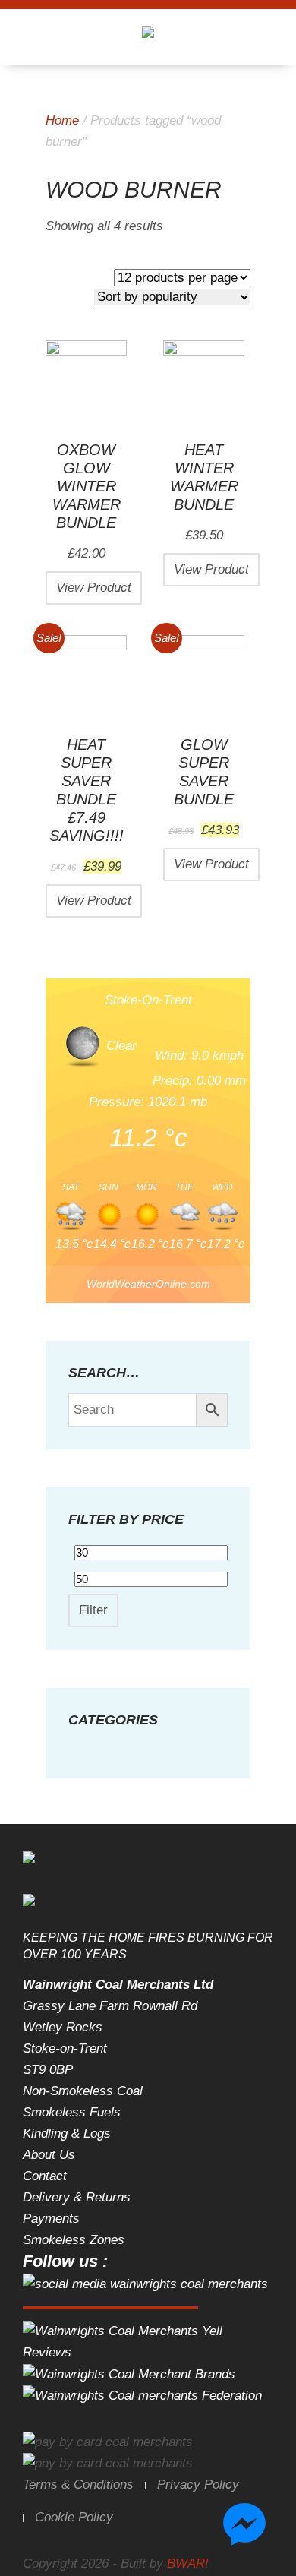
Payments (51, 2219)
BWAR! (188, 2563)
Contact (45, 2176)
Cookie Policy (74, 2517)
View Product (94, 588)
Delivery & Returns (77, 2197)
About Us (49, 2155)
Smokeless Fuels (72, 2112)
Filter (93, 1610)
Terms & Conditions (78, 2484)
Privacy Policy (198, 2484)
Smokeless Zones (74, 2240)
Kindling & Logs (67, 2133)
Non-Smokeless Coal (83, 2091)
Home (62, 120)
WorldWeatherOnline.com (148, 1284)
